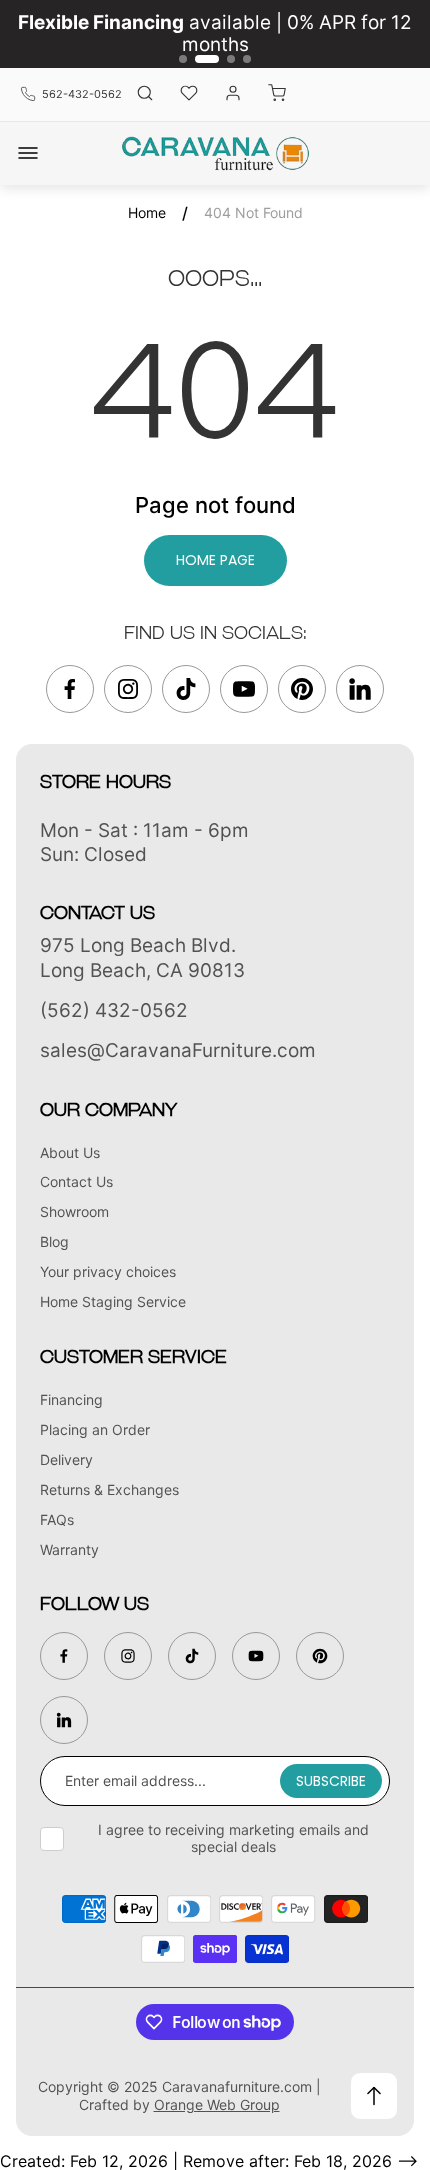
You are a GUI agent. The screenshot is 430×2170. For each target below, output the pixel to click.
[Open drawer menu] (28, 153)
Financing (71, 1399)
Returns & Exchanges (109, 1489)
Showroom (74, 1211)
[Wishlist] (189, 94)
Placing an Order (95, 1429)
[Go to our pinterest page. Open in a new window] (302, 689)
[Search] (145, 94)
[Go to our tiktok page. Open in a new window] (186, 689)
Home (147, 212)
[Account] (233, 94)
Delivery (66, 1459)
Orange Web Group (217, 2104)
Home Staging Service (113, 1301)
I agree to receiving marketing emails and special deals (233, 1838)
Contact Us (76, 1181)
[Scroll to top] (374, 2096)
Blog (54, 1241)
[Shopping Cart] (277, 94)
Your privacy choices (108, 1271)
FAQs (57, 1519)
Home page (215, 560)
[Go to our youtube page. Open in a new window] (244, 689)
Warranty (69, 1549)
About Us (70, 1152)
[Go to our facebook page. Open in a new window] (70, 689)
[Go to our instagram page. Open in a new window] (128, 689)
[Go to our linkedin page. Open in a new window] (360, 689)
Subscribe (331, 1781)
